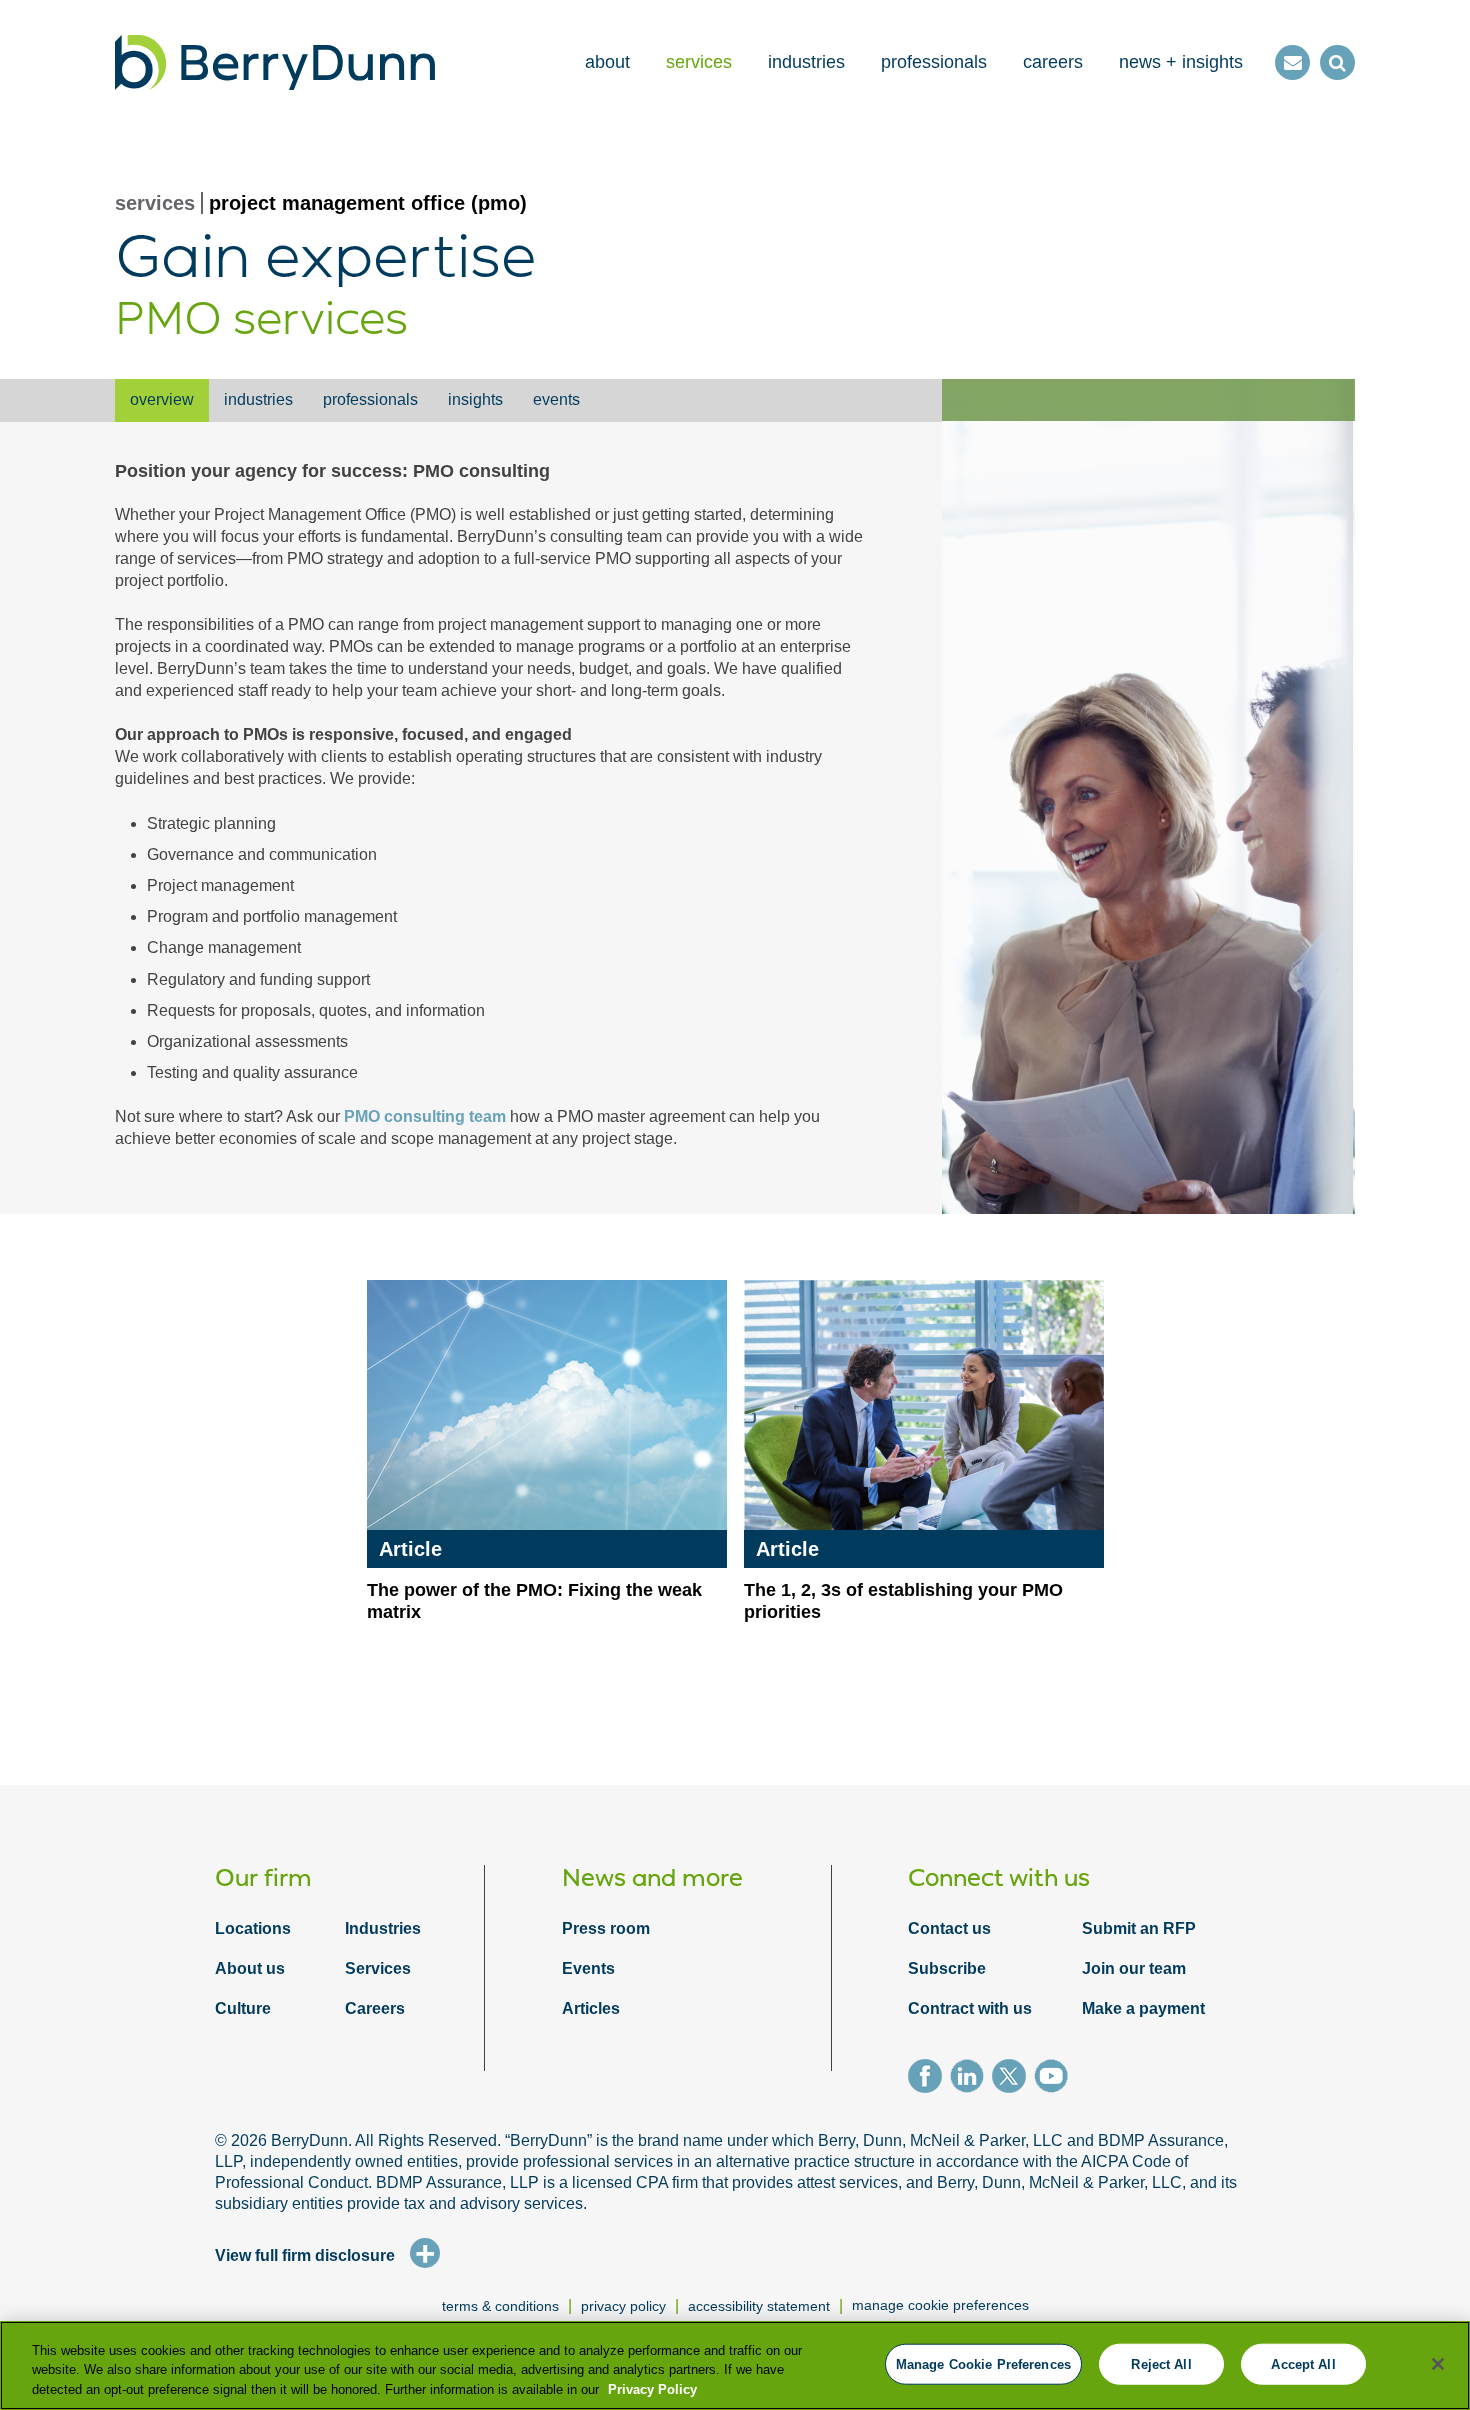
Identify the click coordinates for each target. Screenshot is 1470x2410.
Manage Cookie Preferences (940, 2305)
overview (162, 399)
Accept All (1303, 2363)
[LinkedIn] (971, 2079)
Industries (383, 1928)
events (556, 399)
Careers (375, 2008)
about (607, 62)
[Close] (1438, 2364)
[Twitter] (1013, 2079)
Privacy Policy (652, 2389)
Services (378, 1968)
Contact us (949, 1928)
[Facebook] (929, 2079)
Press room (606, 1928)
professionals (934, 62)
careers (1053, 62)
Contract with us (970, 2008)
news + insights (1181, 62)
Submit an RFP (1139, 1928)
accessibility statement (759, 2306)
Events (588, 1968)
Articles (591, 2008)
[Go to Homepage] (275, 62)
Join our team (1134, 1968)
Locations (253, 1928)
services (699, 62)
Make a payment (1143, 2008)
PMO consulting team (425, 1116)
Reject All (1161, 2363)
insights (475, 399)
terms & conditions (500, 2306)
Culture (243, 2008)
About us (250, 1968)
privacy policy (623, 2306)
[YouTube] (1055, 2079)
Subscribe (947, 1968)
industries (806, 62)
